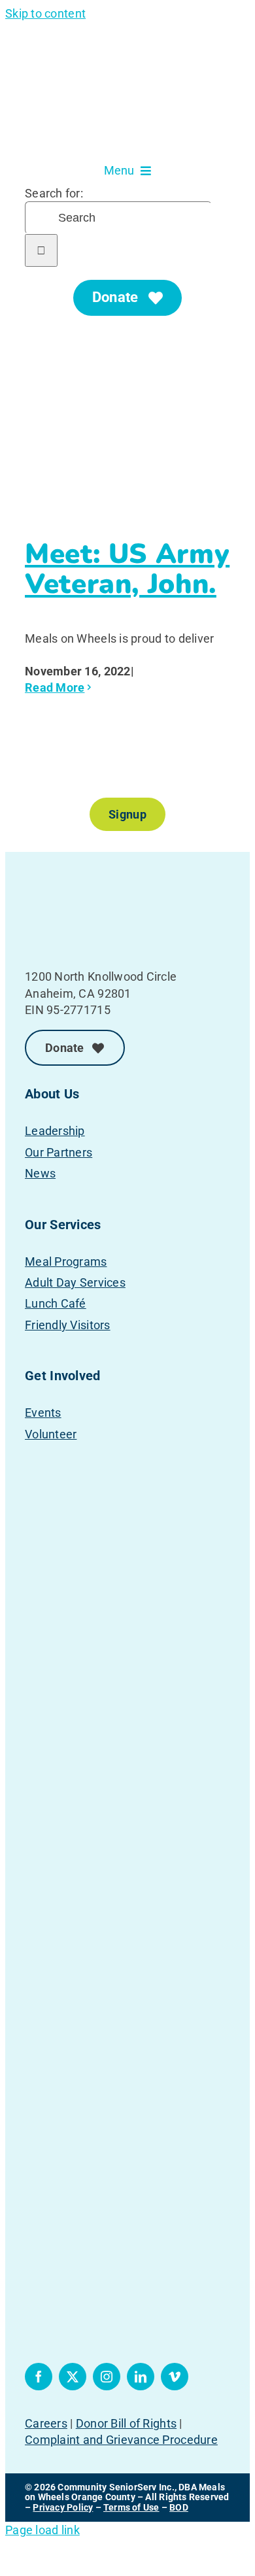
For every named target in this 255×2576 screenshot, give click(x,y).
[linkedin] (141, 2377)
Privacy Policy (63, 2507)
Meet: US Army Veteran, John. (127, 569)
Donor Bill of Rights (126, 2423)
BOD (179, 2507)
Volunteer (51, 1434)
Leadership (55, 1131)
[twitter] (73, 2377)
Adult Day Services (75, 1282)
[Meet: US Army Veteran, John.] (127, 431)
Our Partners (59, 1152)
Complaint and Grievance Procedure (121, 2440)
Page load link (42, 2530)
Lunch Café (56, 1303)
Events (43, 1413)
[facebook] (39, 2377)
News (40, 1173)
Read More (55, 687)
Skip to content (45, 13)
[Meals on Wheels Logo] (90, 878)
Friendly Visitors (68, 1325)
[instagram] (107, 2377)
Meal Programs (66, 1262)
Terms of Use (131, 2507)
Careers (46, 2423)
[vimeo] (175, 2377)
